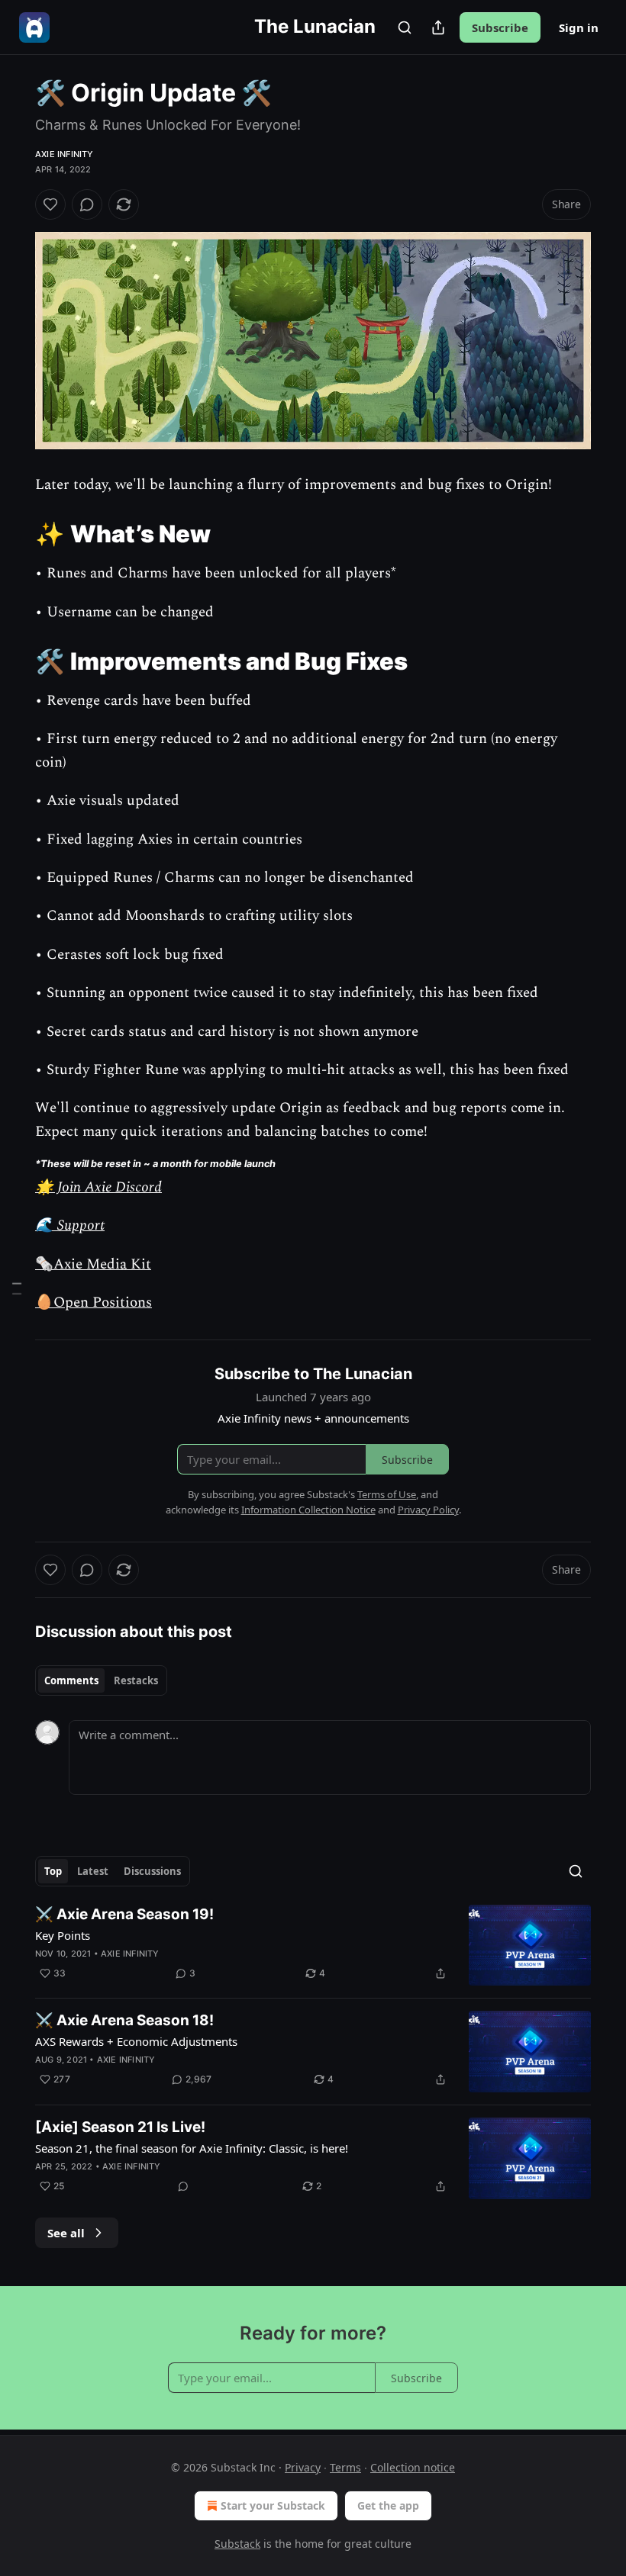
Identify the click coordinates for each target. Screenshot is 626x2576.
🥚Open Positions (94, 1302)
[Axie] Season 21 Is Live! (120, 2127)
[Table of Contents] (17, 1288)
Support (79, 1225)
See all (66, 2233)
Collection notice (413, 2467)
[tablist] (101, 1680)
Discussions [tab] (152, 1871)
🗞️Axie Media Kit (93, 1264)
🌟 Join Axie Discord (98, 1187)
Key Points (63, 1935)
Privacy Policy (428, 1510)
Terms (345, 2467)
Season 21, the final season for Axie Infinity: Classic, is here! (192, 2148)
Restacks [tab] (136, 1680)
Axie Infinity (65, 154)
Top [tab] (53, 1871)
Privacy (303, 2467)
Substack (237, 2544)
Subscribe (500, 27)
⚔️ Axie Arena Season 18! (124, 2020)
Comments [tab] (71, 1680)
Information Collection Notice (308, 1510)
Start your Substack (273, 2505)
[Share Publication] (438, 27)
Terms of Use (387, 1494)
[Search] (405, 27)
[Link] (14, 534)
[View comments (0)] (87, 204)
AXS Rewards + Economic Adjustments (136, 2041)
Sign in (579, 27)
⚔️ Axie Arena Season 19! (124, 1914)
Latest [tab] (93, 1871)
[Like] (50, 204)
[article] (313, 1946)
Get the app (388, 2505)
